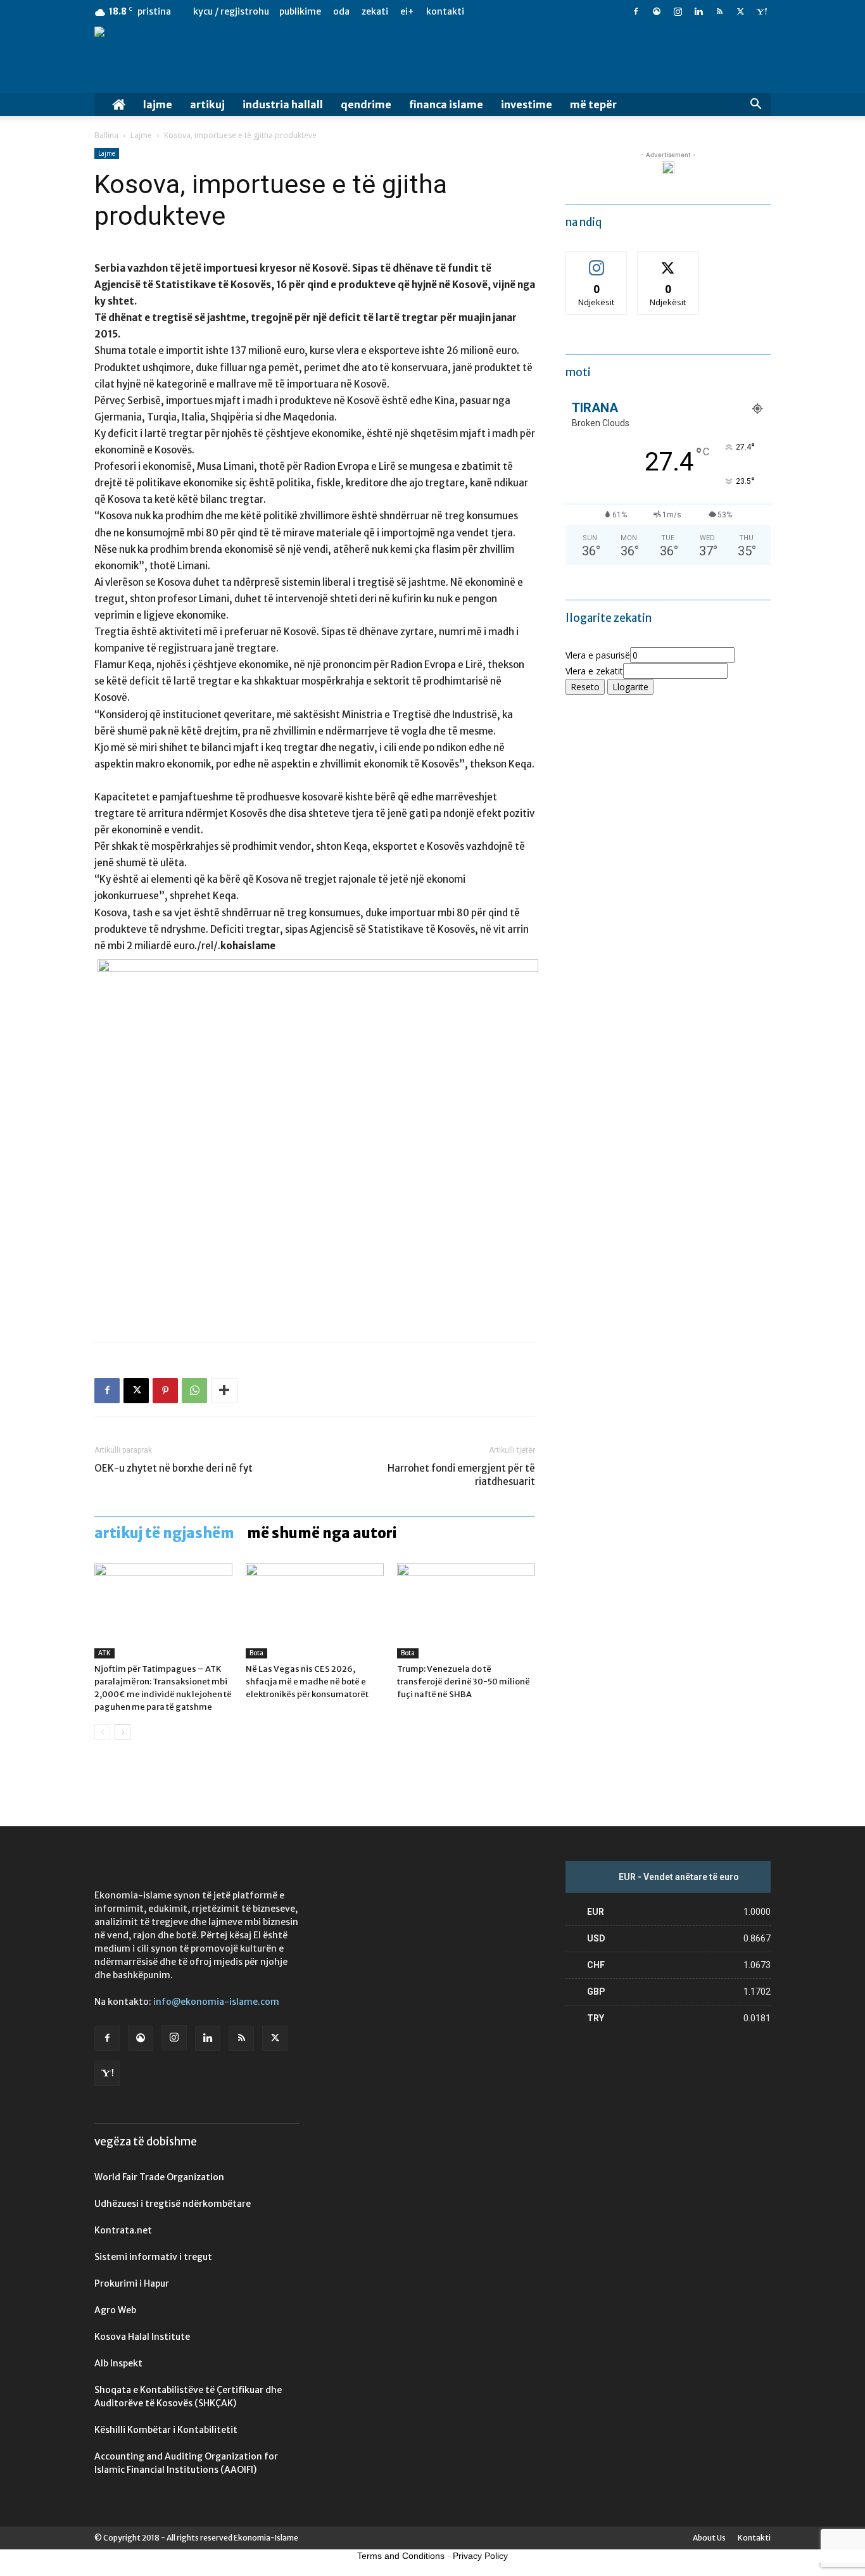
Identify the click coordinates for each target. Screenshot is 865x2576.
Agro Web (115, 2310)
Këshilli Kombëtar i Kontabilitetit (166, 2430)
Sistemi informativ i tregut (153, 2257)
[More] (224, 1391)
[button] (755, 105)
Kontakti (445, 11)
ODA (341, 11)
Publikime (300, 11)
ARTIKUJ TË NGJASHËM (164, 1533)
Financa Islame (446, 104)
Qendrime (366, 104)
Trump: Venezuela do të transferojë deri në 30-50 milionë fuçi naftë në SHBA (464, 1682)
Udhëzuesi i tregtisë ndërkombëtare (173, 2204)
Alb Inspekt (118, 2363)
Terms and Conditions (401, 2556)
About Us (709, 2538)
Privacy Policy (480, 2556)
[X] (740, 11)
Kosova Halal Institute (142, 2337)
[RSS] (719, 11)
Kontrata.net (123, 2230)
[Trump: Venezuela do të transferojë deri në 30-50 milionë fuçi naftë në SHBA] (466, 1611)
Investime (527, 104)
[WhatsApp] (194, 1391)
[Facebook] (636, 11)
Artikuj (207, 104)
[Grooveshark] (657, 11)
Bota (256, 1653)
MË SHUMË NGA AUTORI (322, 1533)
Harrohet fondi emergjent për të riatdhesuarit (461, 1475)
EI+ (407, 11)
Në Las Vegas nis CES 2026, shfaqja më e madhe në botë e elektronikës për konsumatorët (307, 1682)
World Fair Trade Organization (159, 2177)
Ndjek (597, 261)
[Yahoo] (761, 11)
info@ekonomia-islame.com (216, 2002)
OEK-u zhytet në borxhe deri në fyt (174, 1468)
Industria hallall (283, 104)
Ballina (106, 135)
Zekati (375, 11)
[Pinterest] (165, 1391)
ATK (104, 1653)
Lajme (158, 104)
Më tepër (593, 104)
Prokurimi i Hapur (132, 2283)
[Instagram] (678, 11)
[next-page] (123, 1732)
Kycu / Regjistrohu (231, 11)
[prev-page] (102, 1732)
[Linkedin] (698, 11)
